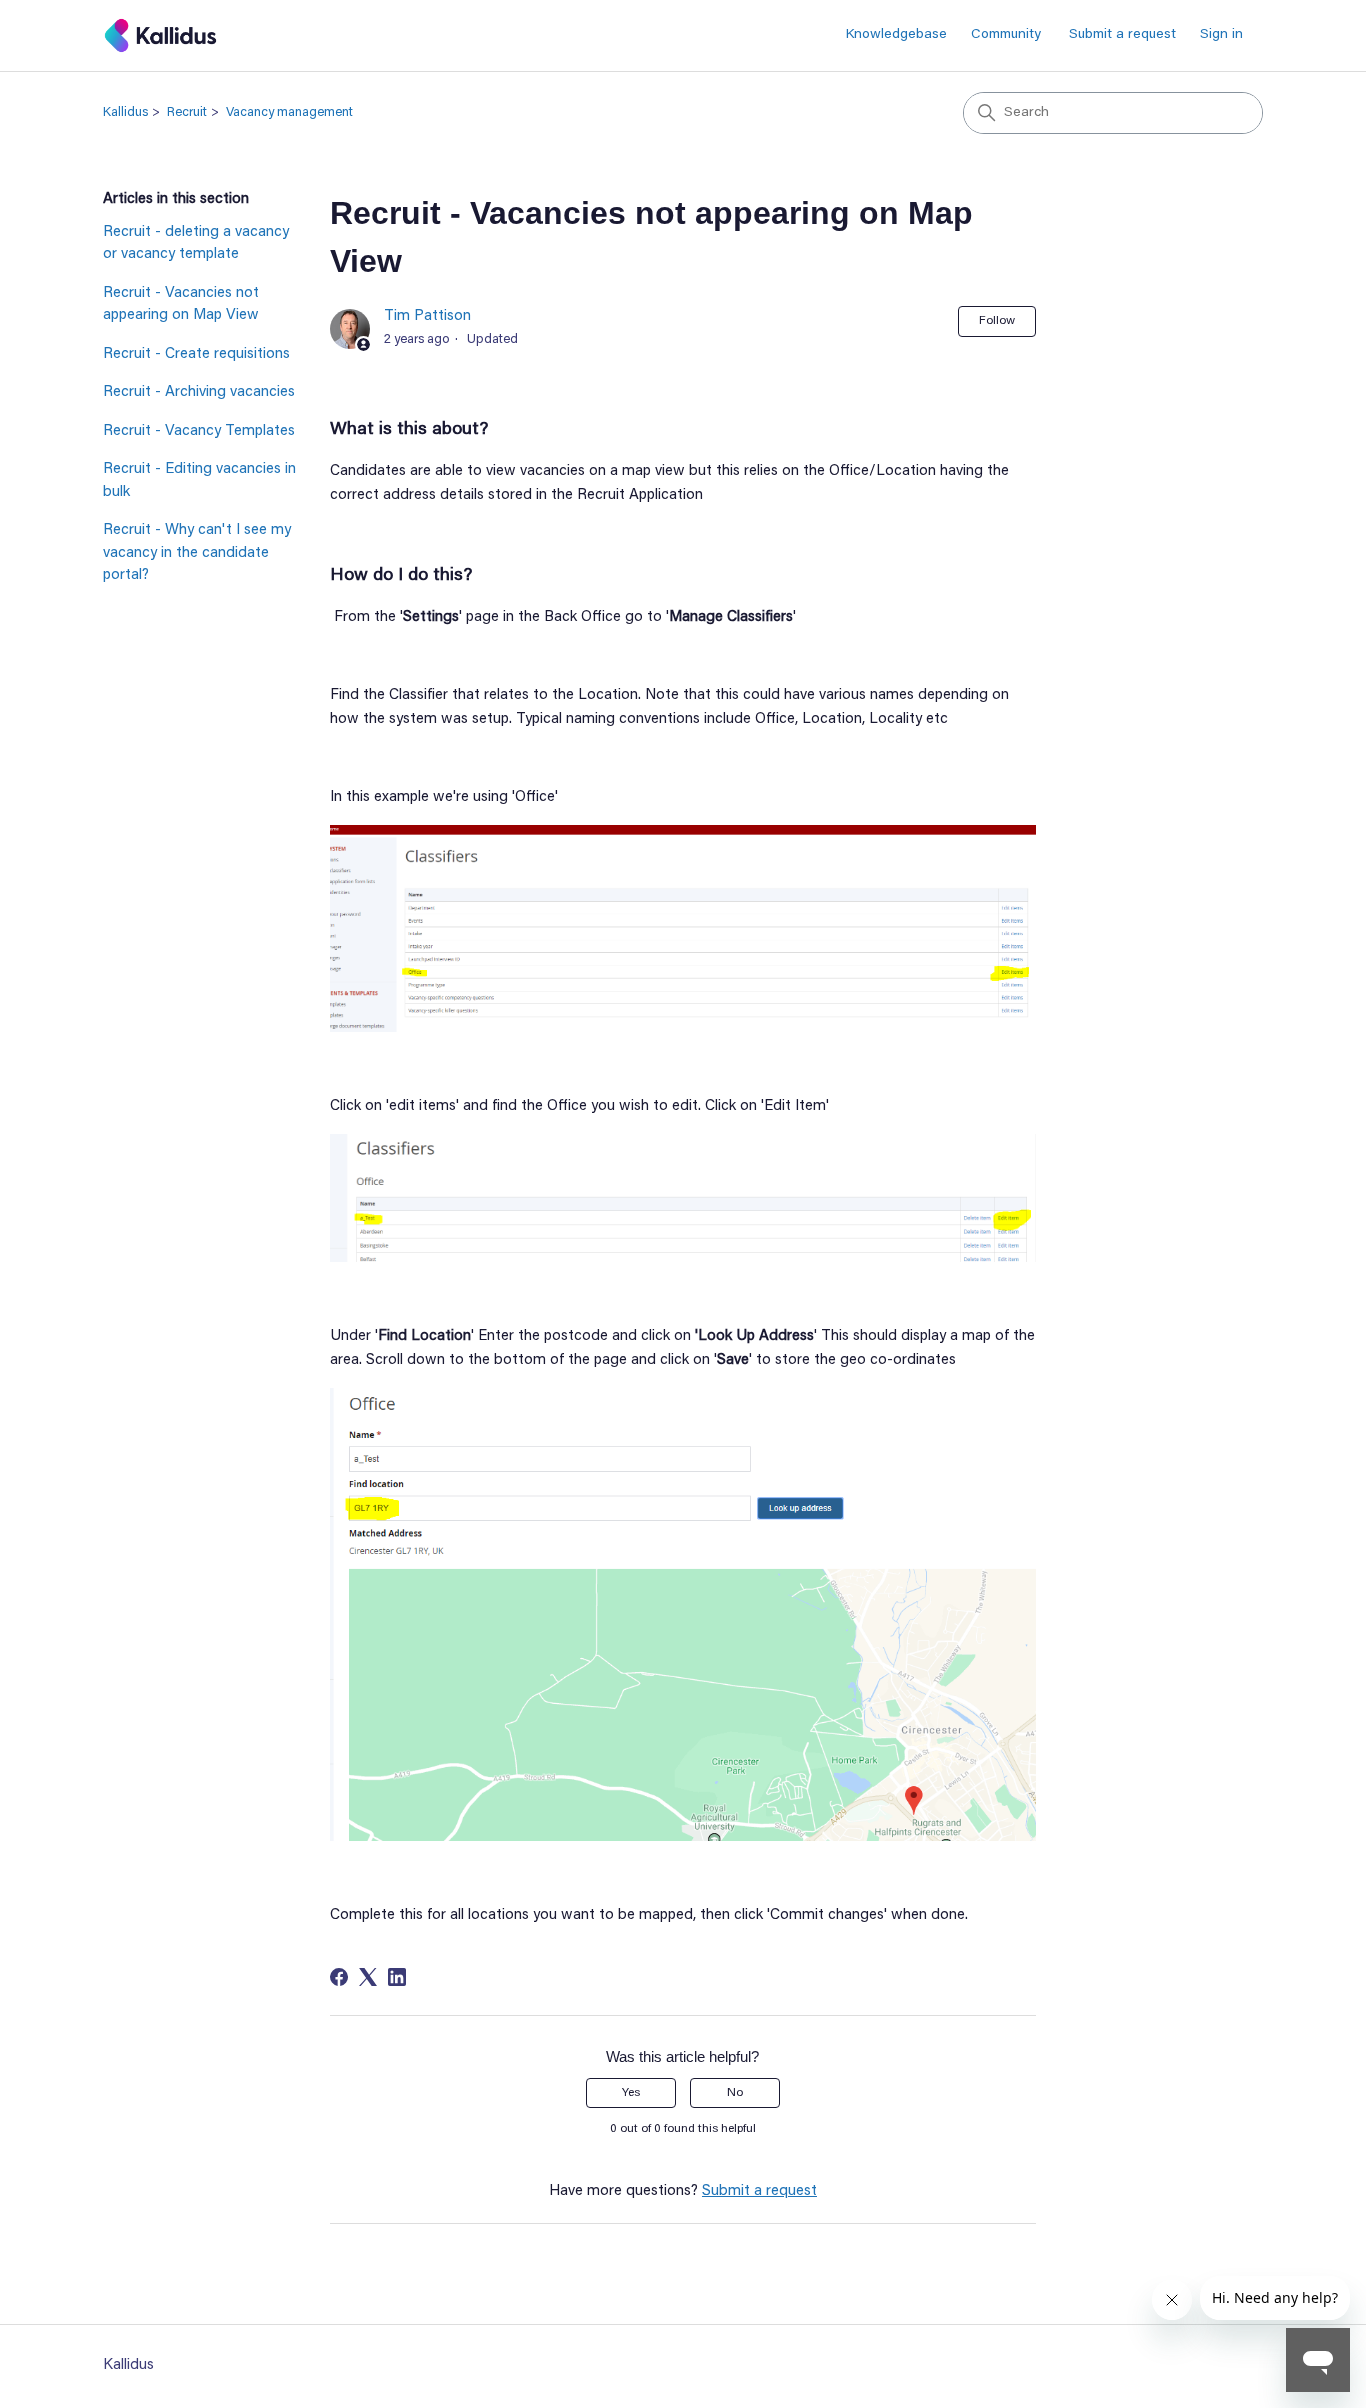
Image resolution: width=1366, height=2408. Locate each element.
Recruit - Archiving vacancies (199, 392)
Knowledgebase (896, 35)
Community (1006, 35)
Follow (997, 321)
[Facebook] (339, 1977)
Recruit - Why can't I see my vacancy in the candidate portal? (197, 553)
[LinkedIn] (397, 1977)
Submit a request (1122, 35)
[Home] (160, 35)
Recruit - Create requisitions (196, 354)
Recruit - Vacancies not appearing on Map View (181, 305)
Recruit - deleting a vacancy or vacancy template (196, 244)
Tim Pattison (427, 316)
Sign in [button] (1221, 35)
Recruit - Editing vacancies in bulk (199, 481)
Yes (631, 2093)
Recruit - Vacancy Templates (199, 431)
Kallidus (125, 112)
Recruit (187, 112)
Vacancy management (289, 112)
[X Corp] (368, 1977)
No (735, 2093)
